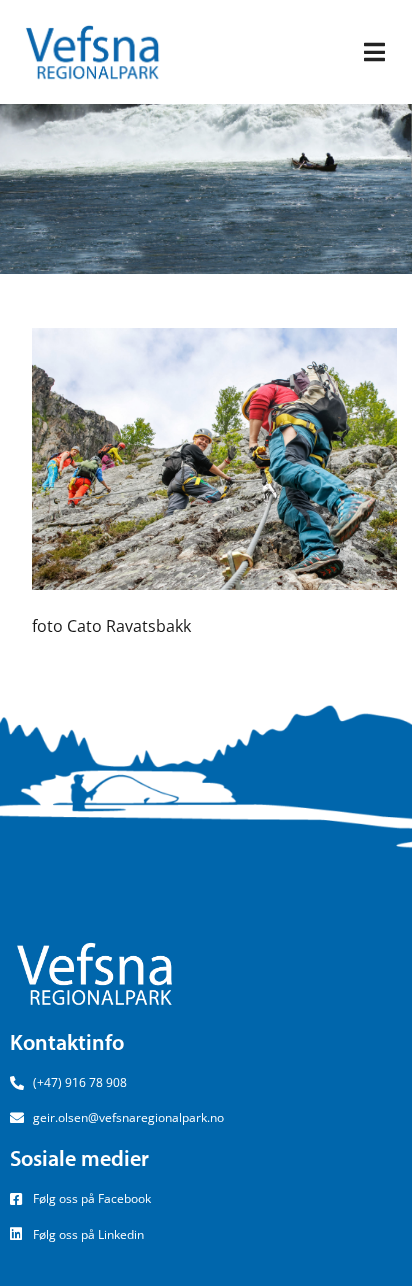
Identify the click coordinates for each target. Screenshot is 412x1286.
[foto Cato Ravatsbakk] (214, 457)
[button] (374, 52)
